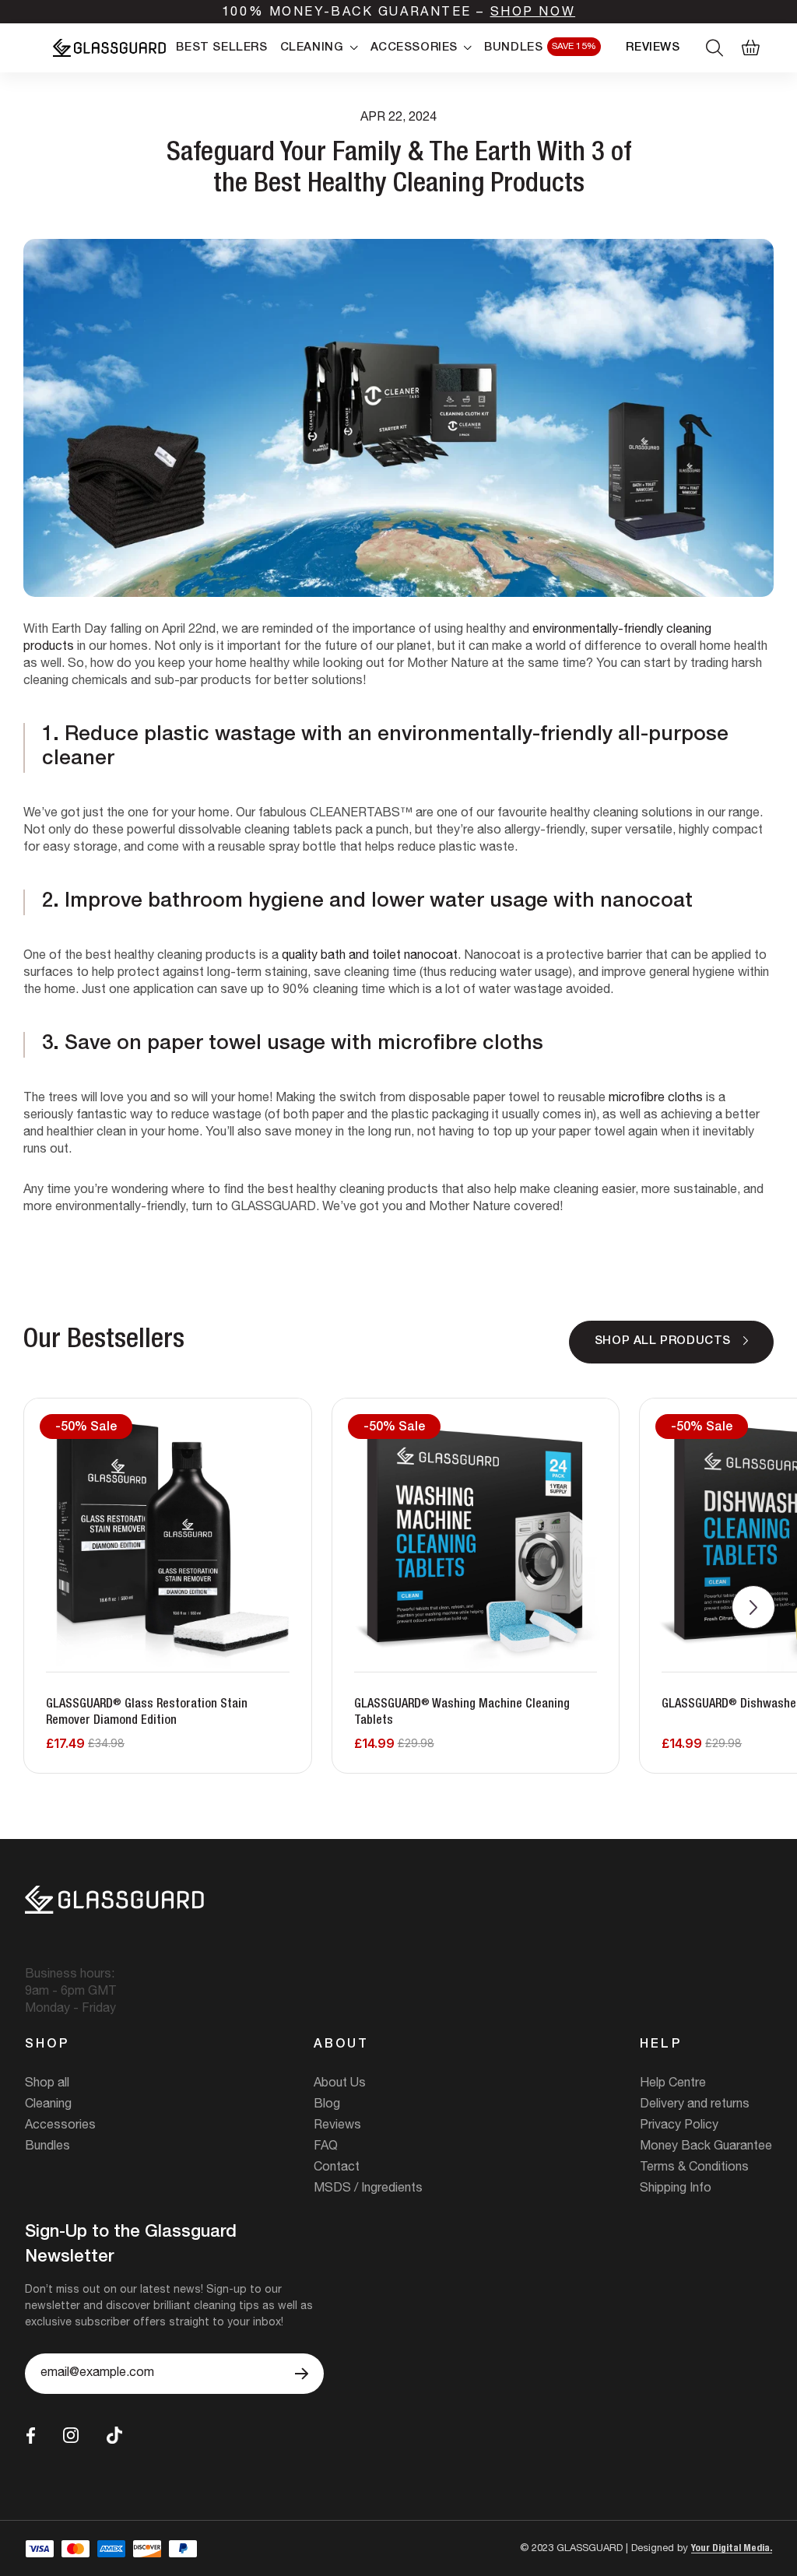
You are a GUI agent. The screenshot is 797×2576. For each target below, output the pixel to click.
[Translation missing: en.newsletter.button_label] (302, 2374)
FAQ (326, 2147)
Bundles (47, 2147)
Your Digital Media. (732, 2549)
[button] (753, 1607)
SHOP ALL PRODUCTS (663, 1341)
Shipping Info (676, 2189)
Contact (337, 2168)
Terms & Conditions (694, 2168)
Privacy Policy (679, 2126)
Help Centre (673, 2084)
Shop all (47, 2084)
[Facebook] (31, 2436)
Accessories (60, 2126)
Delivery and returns (695, 2105)
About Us (340, 2084)
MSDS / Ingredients (368, 2189)
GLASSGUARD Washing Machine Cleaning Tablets (462, 1713)
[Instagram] (71, 2435)
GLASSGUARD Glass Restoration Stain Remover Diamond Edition (147, 1713)
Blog (327, 2105)
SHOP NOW (533, 13)
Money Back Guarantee (706, 2147)
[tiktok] (114, 2436)
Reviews (337, 2126)
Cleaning (48, 2105)
